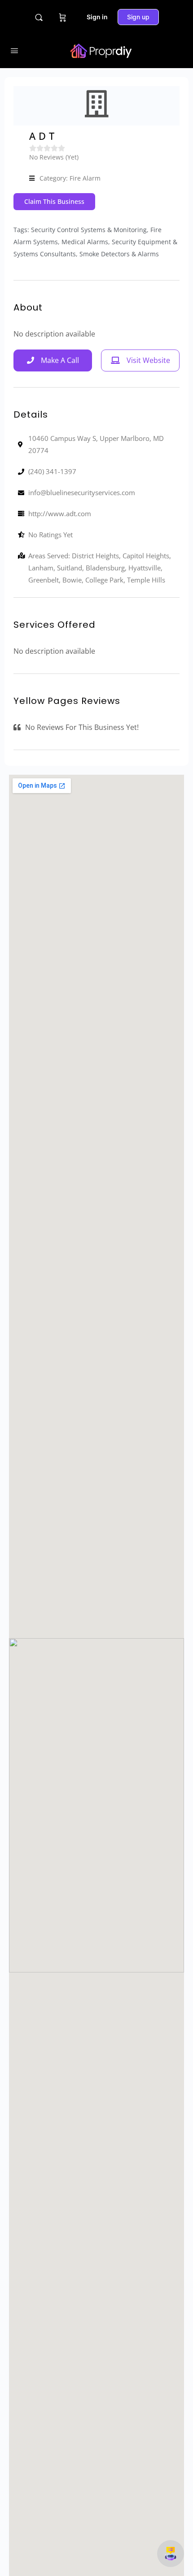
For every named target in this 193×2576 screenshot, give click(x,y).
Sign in (97, 17)
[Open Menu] (14, 50)
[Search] (39, 17)
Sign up (138, 17)
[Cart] (63, 17)
